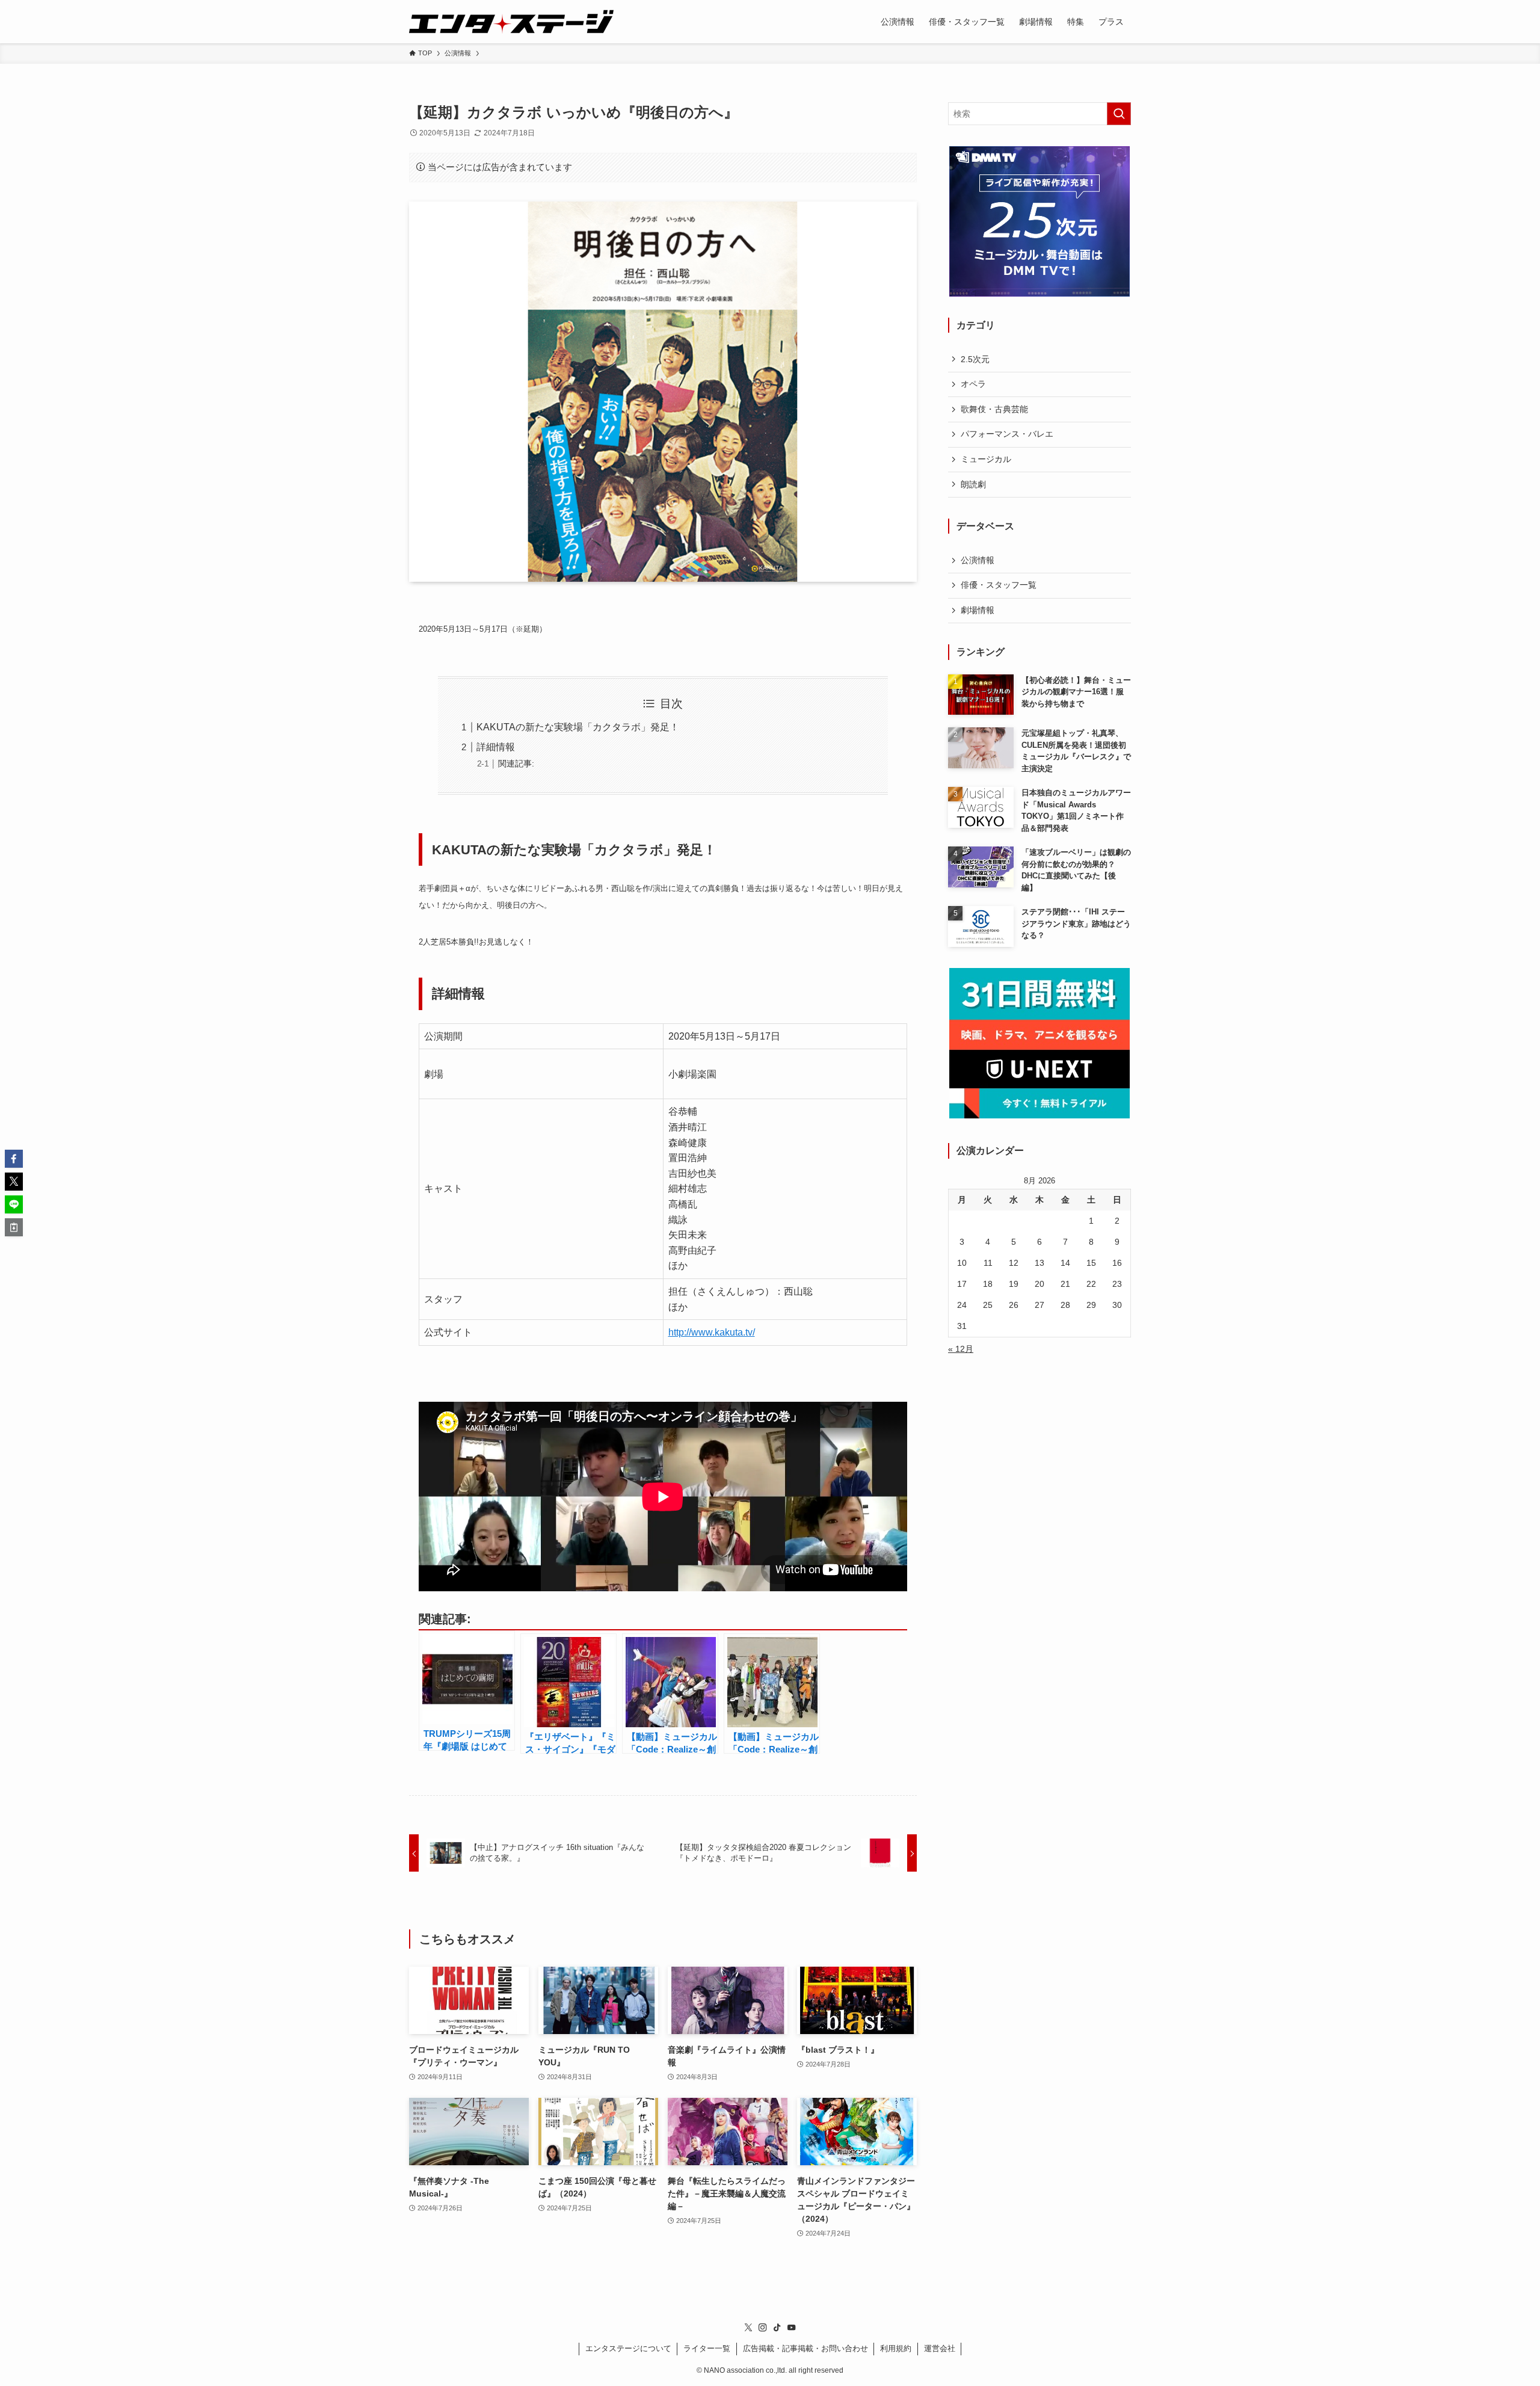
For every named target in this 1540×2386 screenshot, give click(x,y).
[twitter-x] (748, 2328)
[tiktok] (777, 2328)
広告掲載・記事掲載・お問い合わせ (805, 2348)
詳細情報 (496, 747)
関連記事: (516, 763)
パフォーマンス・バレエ (1007, 434)
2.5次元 (975, 359)
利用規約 (896, 2348)
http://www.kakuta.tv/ (712, 1332)
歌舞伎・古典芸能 (994, 409)
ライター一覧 (707, 2348)
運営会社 (940, 2348)
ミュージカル (986, 459)
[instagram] (763, 2328)
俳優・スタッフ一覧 (999, 585)
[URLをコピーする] (14, 1227)
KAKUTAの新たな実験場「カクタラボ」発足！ (578, 727)
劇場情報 (978, 610)
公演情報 (978, 560)
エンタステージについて (628, 2348)
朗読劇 (973, 484)
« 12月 (961, 1349)
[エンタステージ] (511, 22)
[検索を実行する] (1119, 114)
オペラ (973, 384)
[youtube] (792, 2328)
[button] (14, 1159)
